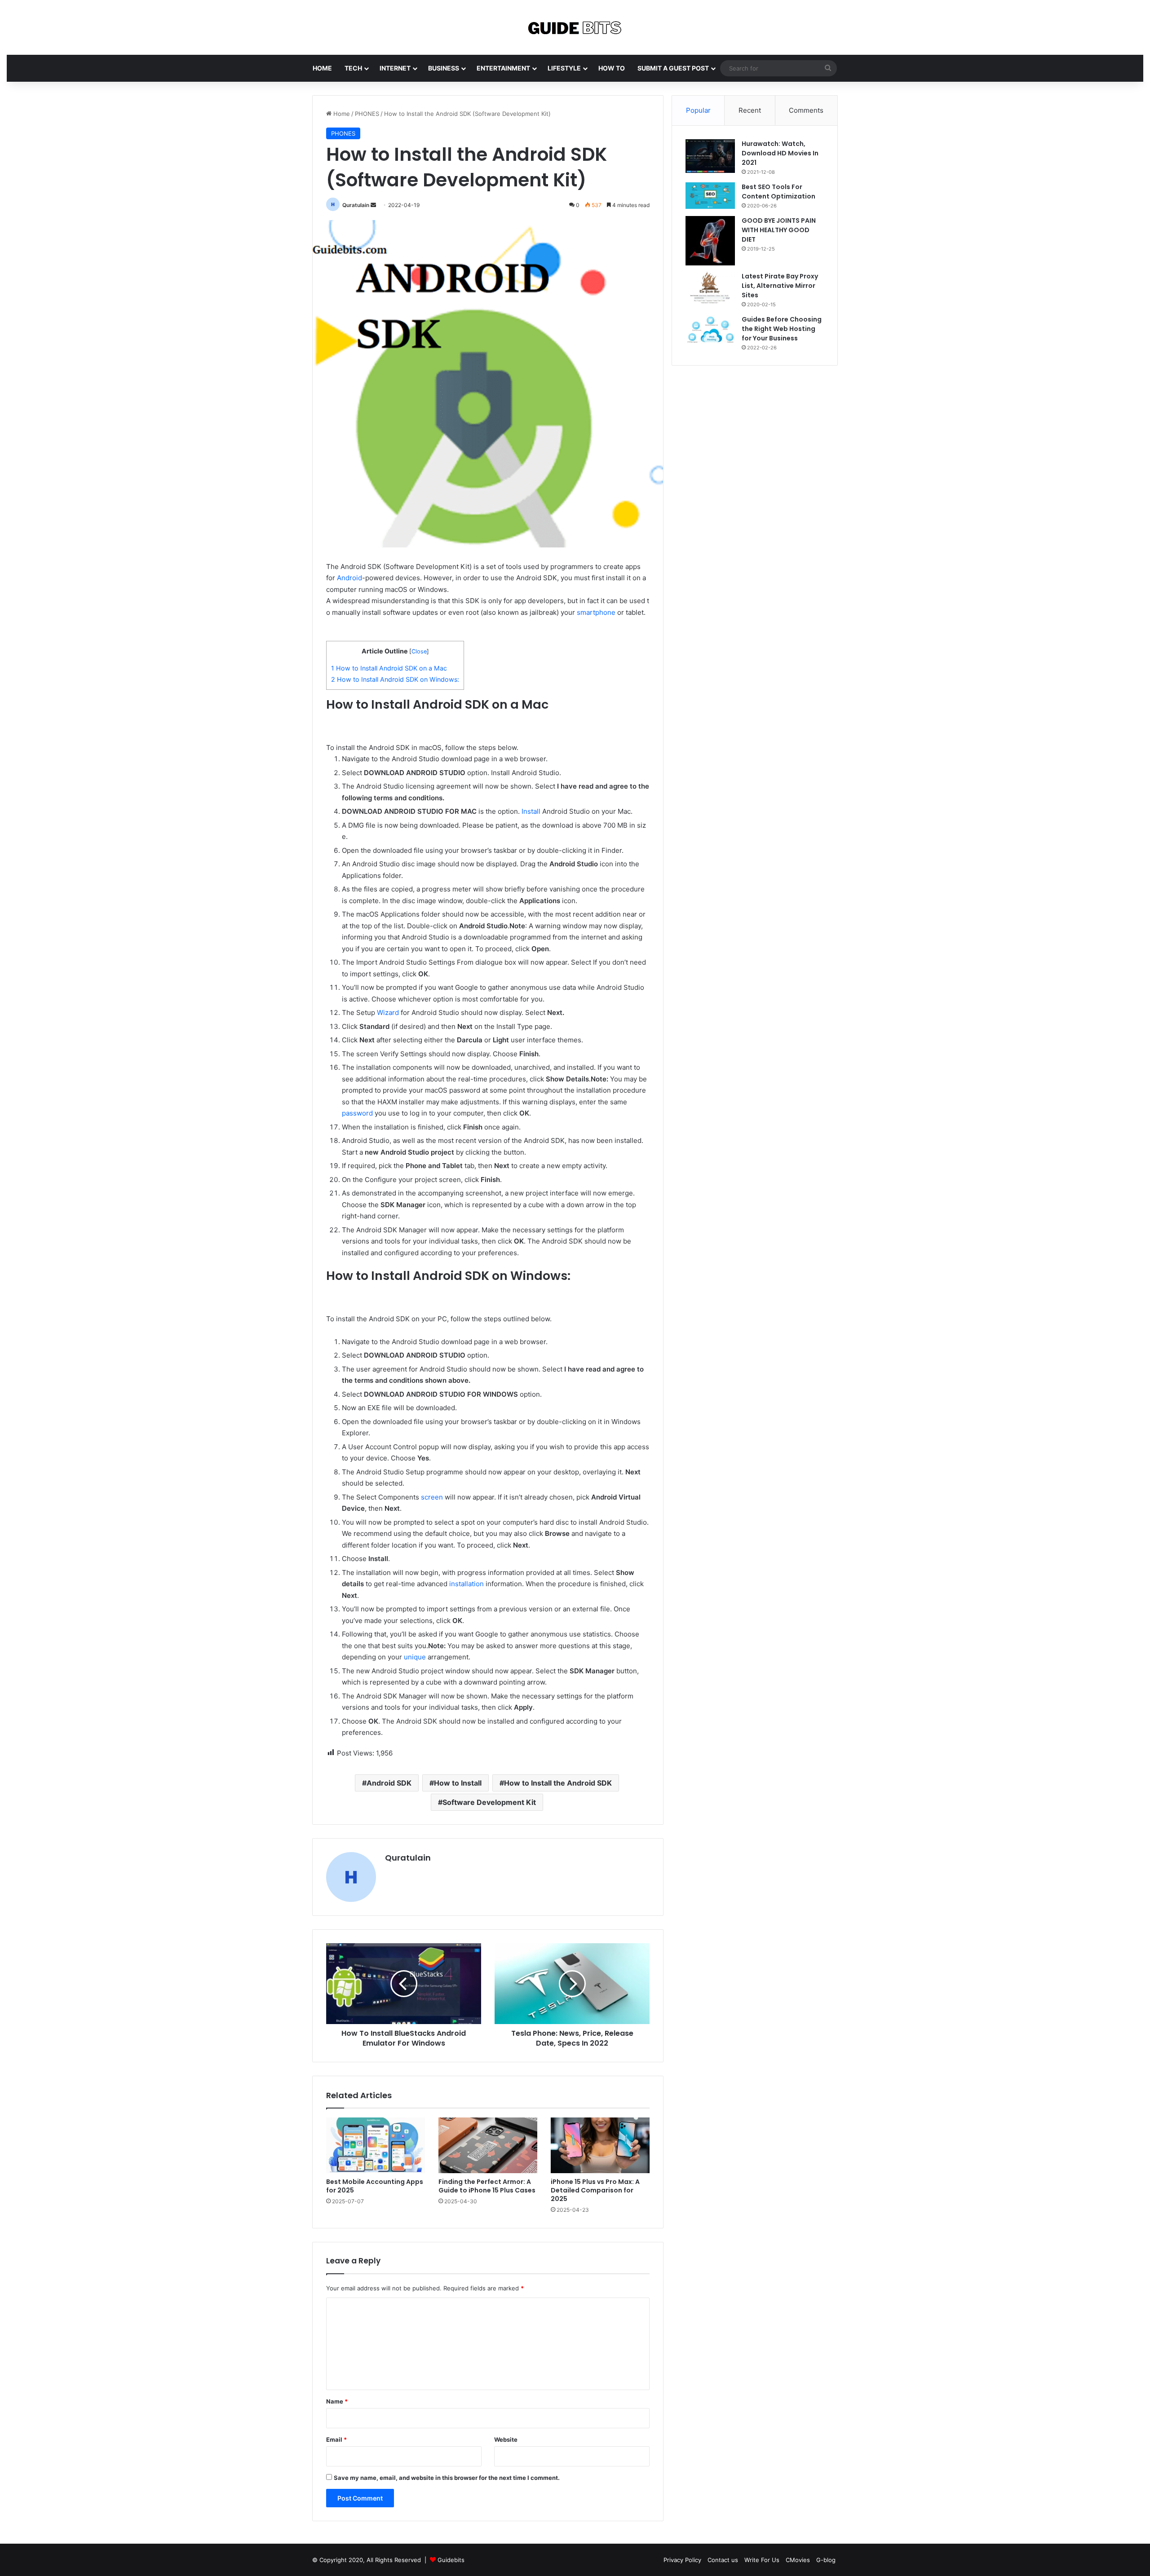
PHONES (367, 114)
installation (467, 1584)
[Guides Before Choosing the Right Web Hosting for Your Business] (710, 330)
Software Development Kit (489, 1802)
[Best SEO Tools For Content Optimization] (710, 196)
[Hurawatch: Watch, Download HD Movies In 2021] (710, 156)
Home (341, 114)
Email (336, 2439)
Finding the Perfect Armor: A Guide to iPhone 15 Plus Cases (487, 2186)
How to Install (458, 1783)
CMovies (798, 2560)
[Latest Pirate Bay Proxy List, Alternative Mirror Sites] (710, 287)
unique (415, 1657)
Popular (698, 110)
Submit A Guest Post (673, 68)
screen (432, 1497)
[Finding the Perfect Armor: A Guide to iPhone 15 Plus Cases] (488, 2145)
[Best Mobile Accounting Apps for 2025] (376, 2145)
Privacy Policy (682, 2560)
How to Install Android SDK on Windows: (395, 679)
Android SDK (389, 1783)
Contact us (723, 2560)
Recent (750, 110)
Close (419, 651)
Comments (806, 110)
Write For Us (762, 2560)
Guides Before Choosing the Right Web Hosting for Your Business (782, 329)
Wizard (388, 1012)
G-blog (826, 2560)
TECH (353, 68)
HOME (322, 68)
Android (349, 578)
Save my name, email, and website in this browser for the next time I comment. (447, 2478)
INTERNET (395, 68)
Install (531, 811)
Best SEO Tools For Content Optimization (778, 192)
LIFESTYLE (564, 68)
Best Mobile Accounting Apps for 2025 (375, 2186)
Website (506, 2439)
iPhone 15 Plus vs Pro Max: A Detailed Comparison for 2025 (595, 2190)
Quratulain (356, 205)
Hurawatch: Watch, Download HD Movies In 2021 (780, 153)
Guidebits (451, 2560)
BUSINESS (444, 68)
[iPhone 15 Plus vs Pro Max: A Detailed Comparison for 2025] (600, 2145)
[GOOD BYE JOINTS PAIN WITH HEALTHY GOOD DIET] (710, 241)
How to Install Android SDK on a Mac (389, 668)
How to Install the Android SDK (558, 1783)
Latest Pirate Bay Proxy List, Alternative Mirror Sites (780, 286)
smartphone (596, 612)
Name (337, 2401)
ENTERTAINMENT (503, 68)
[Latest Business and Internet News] (575, 27)
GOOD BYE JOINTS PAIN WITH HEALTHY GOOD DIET (779, 230)
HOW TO (612, 68)
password (357, 1113)
